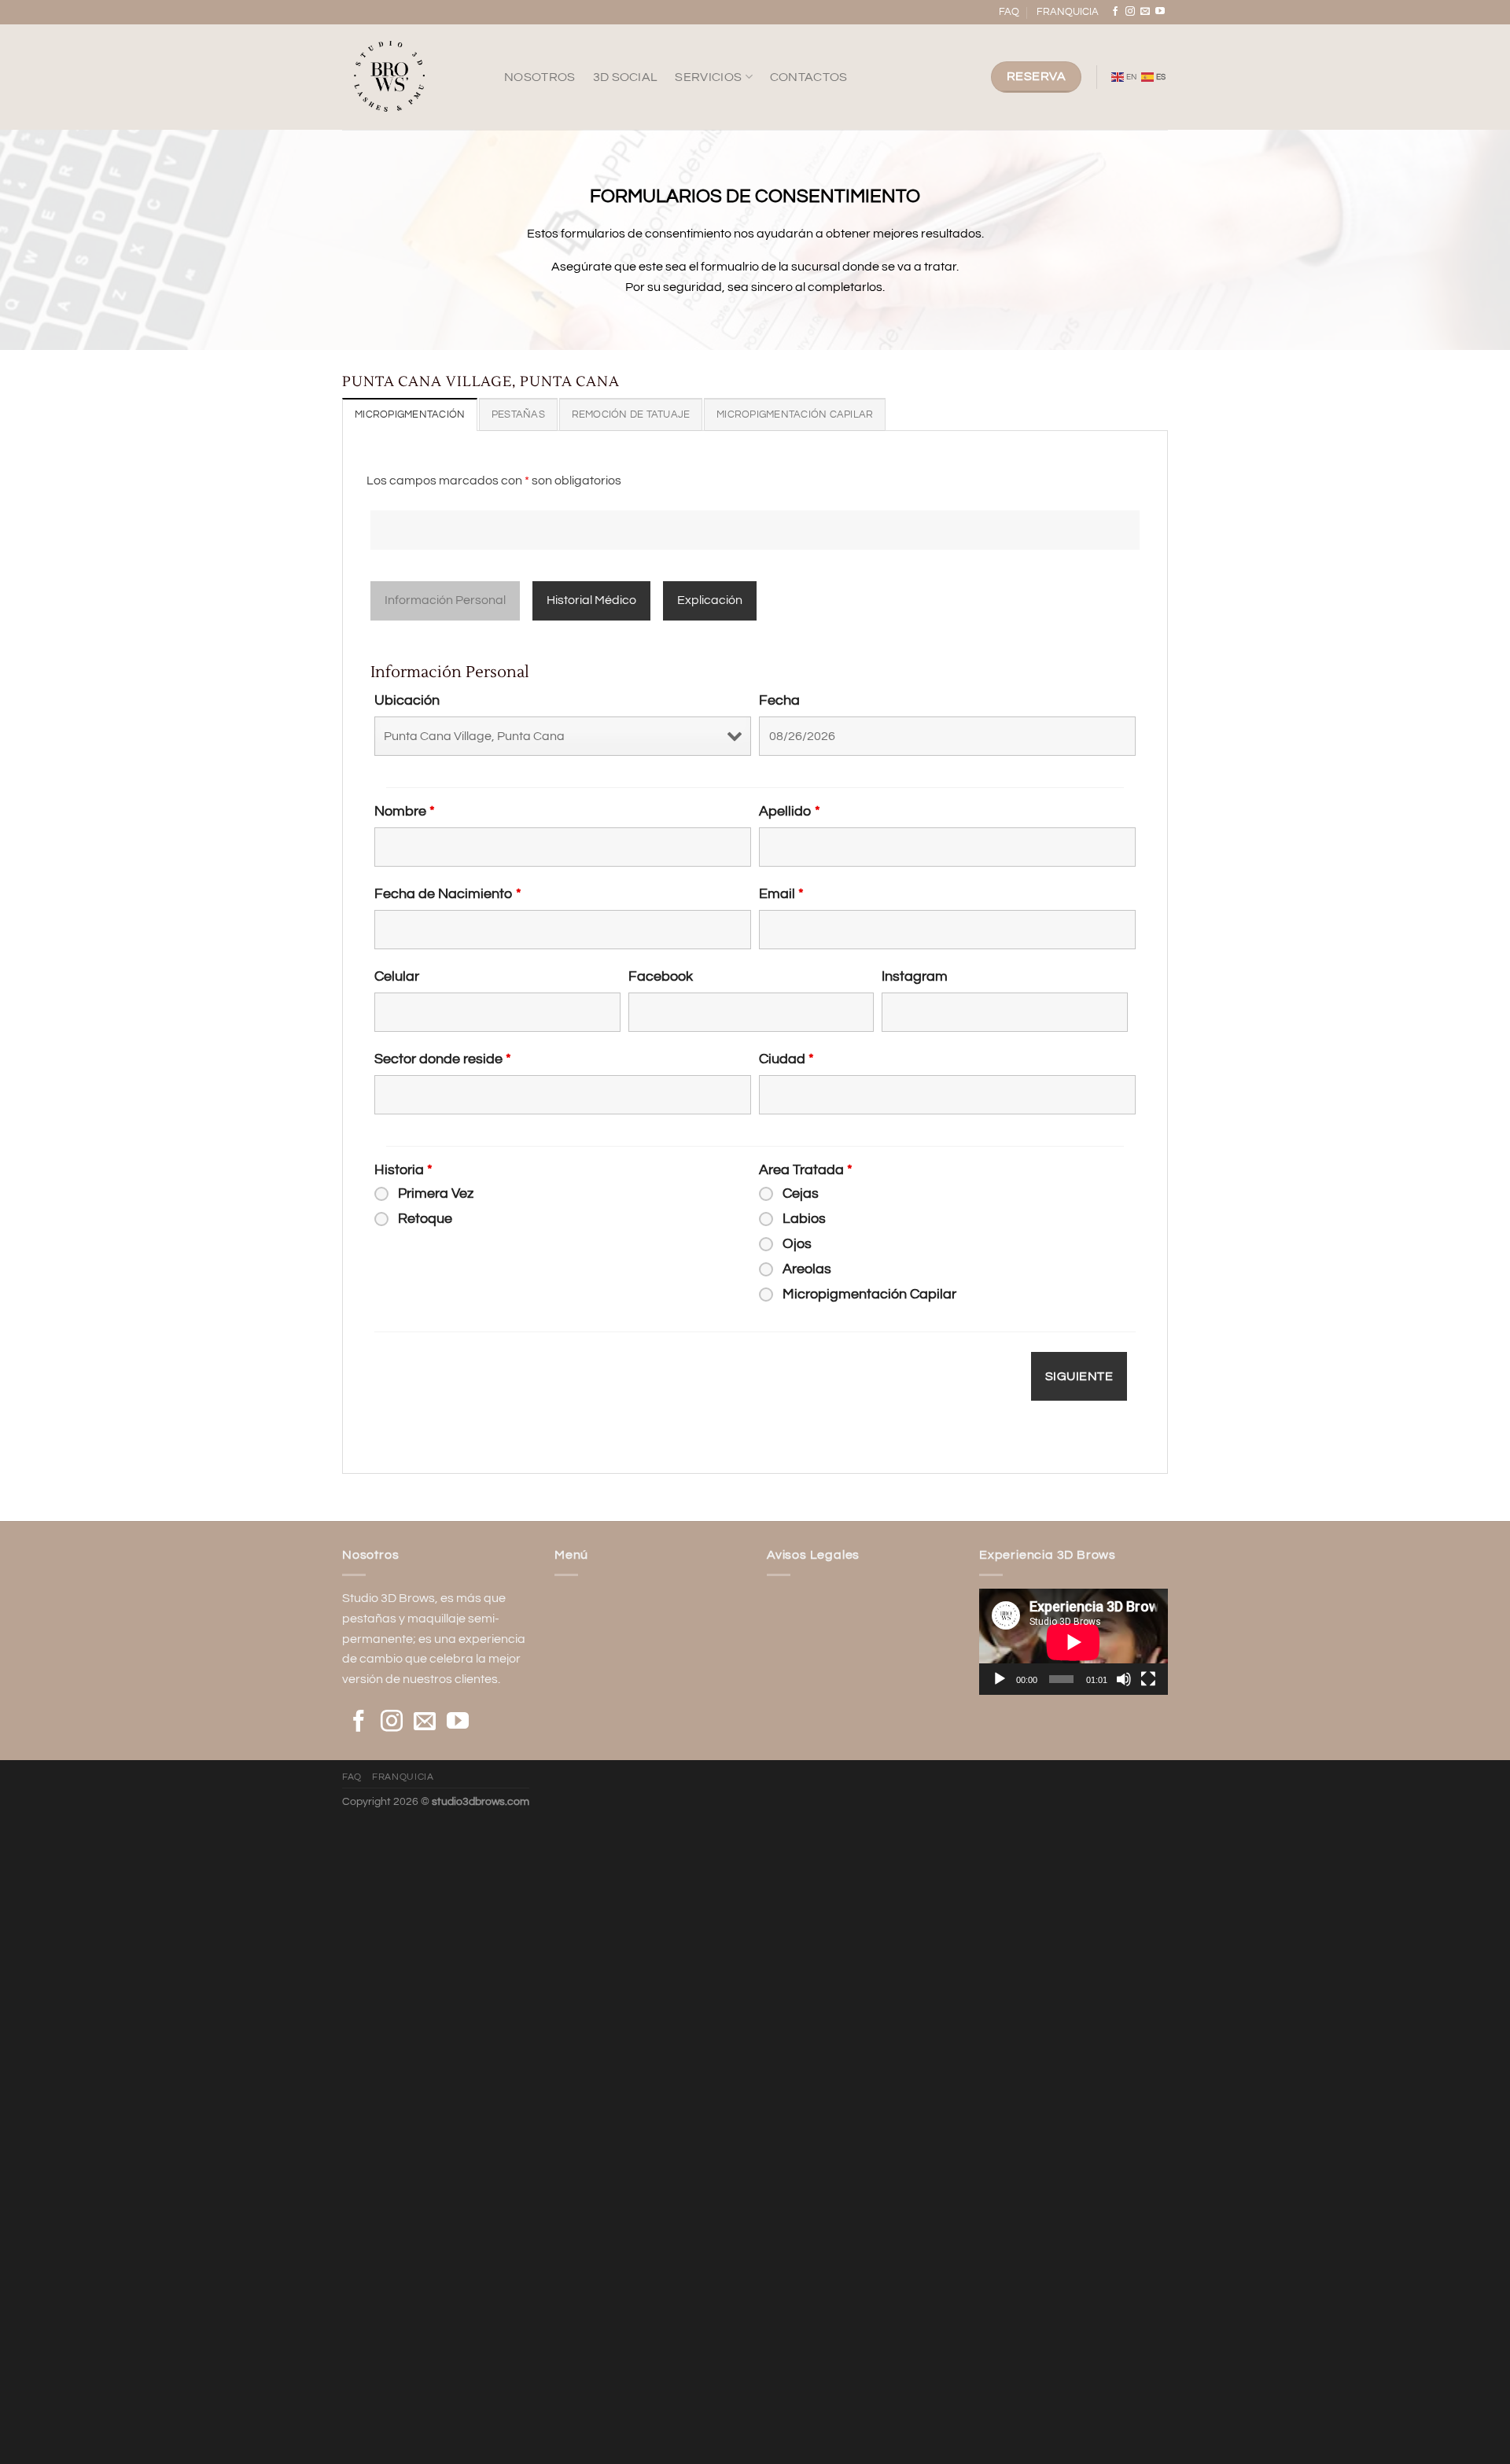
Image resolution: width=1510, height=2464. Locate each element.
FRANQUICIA (1068, 12)
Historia (403, 1170)
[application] (1074, 1642)
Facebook (661, 976)
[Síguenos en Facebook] (1115, 12)
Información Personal (445, 600)
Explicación (710, 600)
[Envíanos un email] (1145, 12)
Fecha (779, 700)
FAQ (1009, 12)
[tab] (410, 414)
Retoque (425, 1219)
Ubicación (407, 700)
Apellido (790, 811)
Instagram (915, 976)
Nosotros (540, 77)
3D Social (626, 77)
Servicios (708, 77)
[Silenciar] (1124, 1679)
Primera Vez (436, 1193)
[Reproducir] (1000, 1679)
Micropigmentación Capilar (869, 1294)
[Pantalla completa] (1148, 1679)
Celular (397, 976)
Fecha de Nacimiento (448, 894)
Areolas (807, 1269)
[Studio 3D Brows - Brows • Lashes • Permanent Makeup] (411, 77)
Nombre (405, 811)
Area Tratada (806, 1170)
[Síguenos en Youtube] (1160, 12)
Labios (804, 1219)
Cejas (801, 1193)
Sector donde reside (443, 1059)
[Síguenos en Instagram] (1130, 12)
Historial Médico (591, 600)
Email (781, 894)
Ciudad (786, 1059)
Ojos (797, 1244)
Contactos (809, 77)
